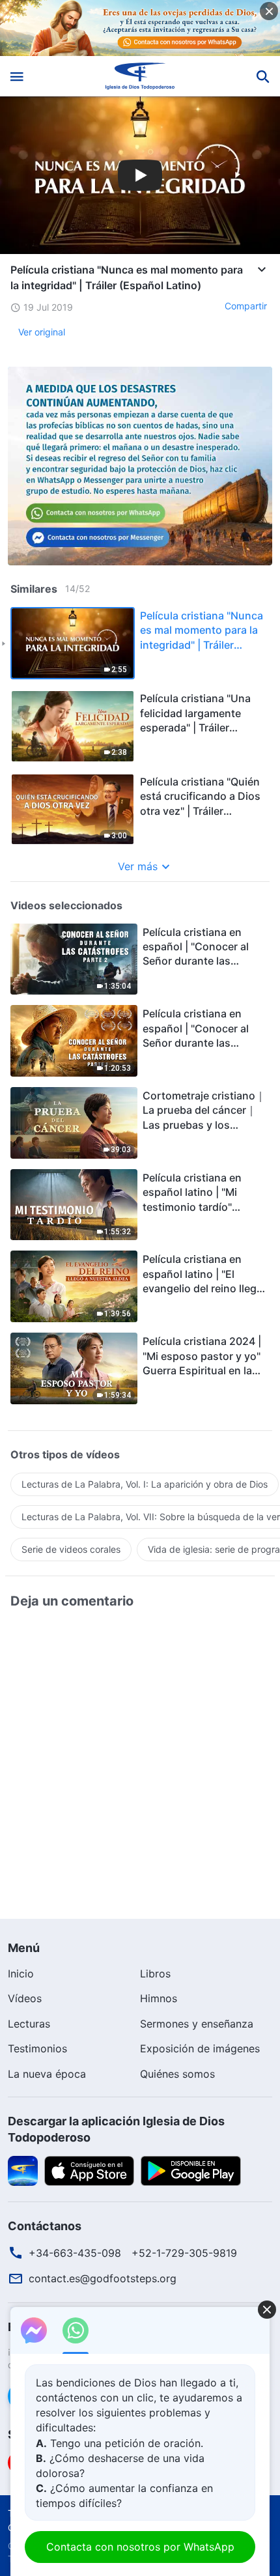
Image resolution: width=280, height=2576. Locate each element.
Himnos (159, 1998)
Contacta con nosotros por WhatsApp (140, 2547)
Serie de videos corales (71, 1549)
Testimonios (37, 2048)
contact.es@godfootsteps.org (103, 2278)
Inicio (21, 1974)
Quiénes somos (177, 2074)
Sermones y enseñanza (197, 2024)
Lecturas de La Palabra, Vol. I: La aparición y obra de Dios (145, 1484)
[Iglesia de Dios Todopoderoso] (140, 76)
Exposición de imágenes (200, 2048)
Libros (155, 1974)
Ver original (42, 332)
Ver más (138, 866)
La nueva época (47, 2074)
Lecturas (29, 2024)
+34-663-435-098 (75, 2253)
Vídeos (25, 1998)
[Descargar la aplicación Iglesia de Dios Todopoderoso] (23, 2170)
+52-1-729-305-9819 (184, 2253)
